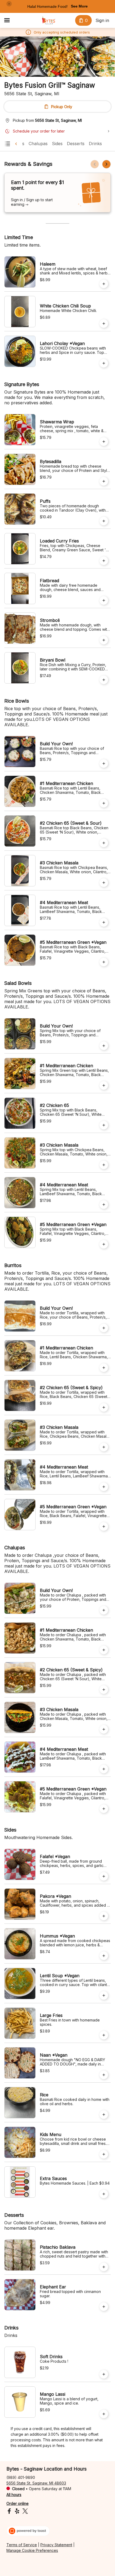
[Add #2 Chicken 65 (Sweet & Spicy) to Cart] (104, 1407)
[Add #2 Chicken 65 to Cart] (104, 1125)
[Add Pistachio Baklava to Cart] (104, 2267)
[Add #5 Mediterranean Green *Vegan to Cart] (104, 962)
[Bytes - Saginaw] (49, 20)
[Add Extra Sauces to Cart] (104, 2194)
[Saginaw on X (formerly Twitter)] (24, 2512)
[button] (9, 4)
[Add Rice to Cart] (104, 2115)
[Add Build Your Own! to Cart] (104, 764)
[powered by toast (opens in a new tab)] (28, 2531)
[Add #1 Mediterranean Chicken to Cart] (104, 803)
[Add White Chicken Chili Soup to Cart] (104, 324)
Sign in (102, 20)
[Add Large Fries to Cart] (104, 2035)
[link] (38, 144)
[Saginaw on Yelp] (17, 2512)
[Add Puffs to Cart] (104, 521)
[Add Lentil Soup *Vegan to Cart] (104, 1995)
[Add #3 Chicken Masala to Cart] (104, 883)
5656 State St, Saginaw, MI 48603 (36, 2483)
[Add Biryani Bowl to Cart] (104, 680)
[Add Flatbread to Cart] (104, 600)
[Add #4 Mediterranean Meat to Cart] (104, 922)
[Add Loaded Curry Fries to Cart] (104, 561)
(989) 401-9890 (21, 2477)
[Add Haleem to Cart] (104, 284)
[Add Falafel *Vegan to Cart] (104, 1876)
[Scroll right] (106, 164)
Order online (18, 2503)
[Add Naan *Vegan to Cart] (104, 2075)
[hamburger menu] (7, 20)
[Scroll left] (95, 164)
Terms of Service (22, 2545)
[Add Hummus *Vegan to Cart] (104, 1956)
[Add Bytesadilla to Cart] (104, 481)
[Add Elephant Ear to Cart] (104, 2307)
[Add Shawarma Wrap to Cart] (104, 442)
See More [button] (79, 6)
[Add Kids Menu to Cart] (104, 2154)
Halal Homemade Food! (47, 6)
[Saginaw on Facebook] (10, 2512)
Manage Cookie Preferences (32, 2550)
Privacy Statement (56, 2545)
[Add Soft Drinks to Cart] (104, 2374)
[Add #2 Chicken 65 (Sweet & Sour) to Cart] (104, 843)
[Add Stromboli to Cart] (104, 640)
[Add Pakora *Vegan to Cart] (104, 1916)
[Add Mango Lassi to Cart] (104, 2414)
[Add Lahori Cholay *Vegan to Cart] (104, 363)
